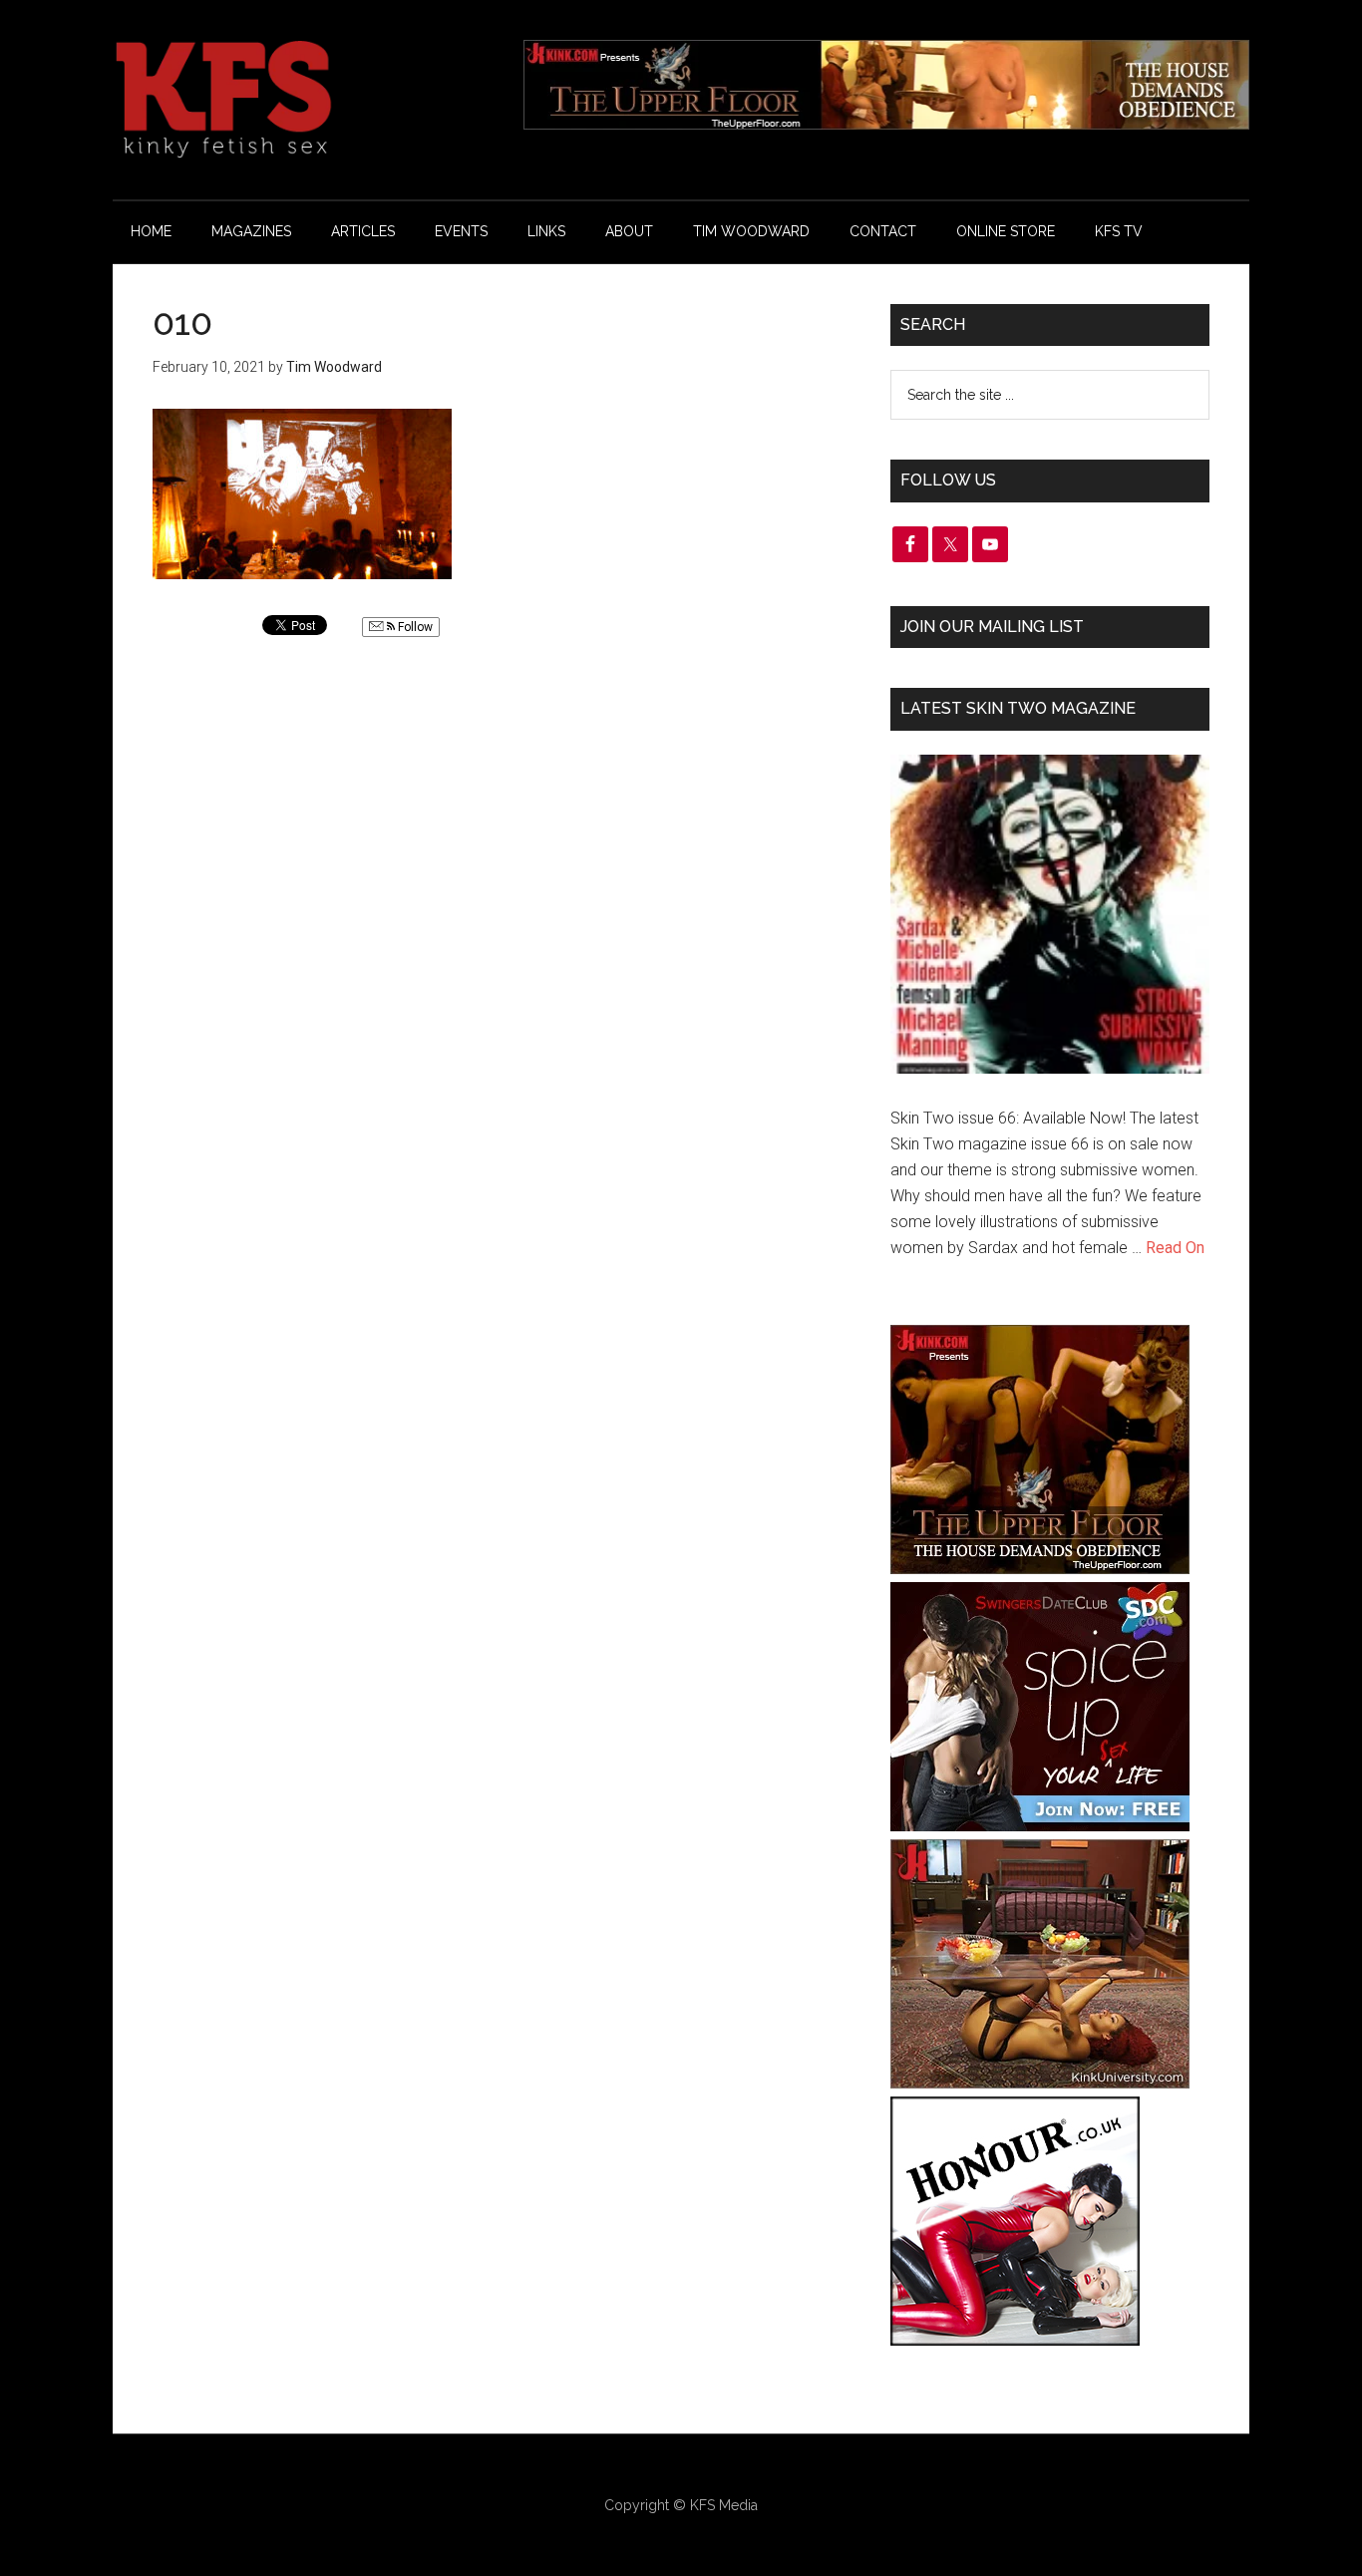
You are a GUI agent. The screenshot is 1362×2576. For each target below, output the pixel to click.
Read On (1175, 1248)
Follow (414, 627)
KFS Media (724, 2505)
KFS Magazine (302, 100)
